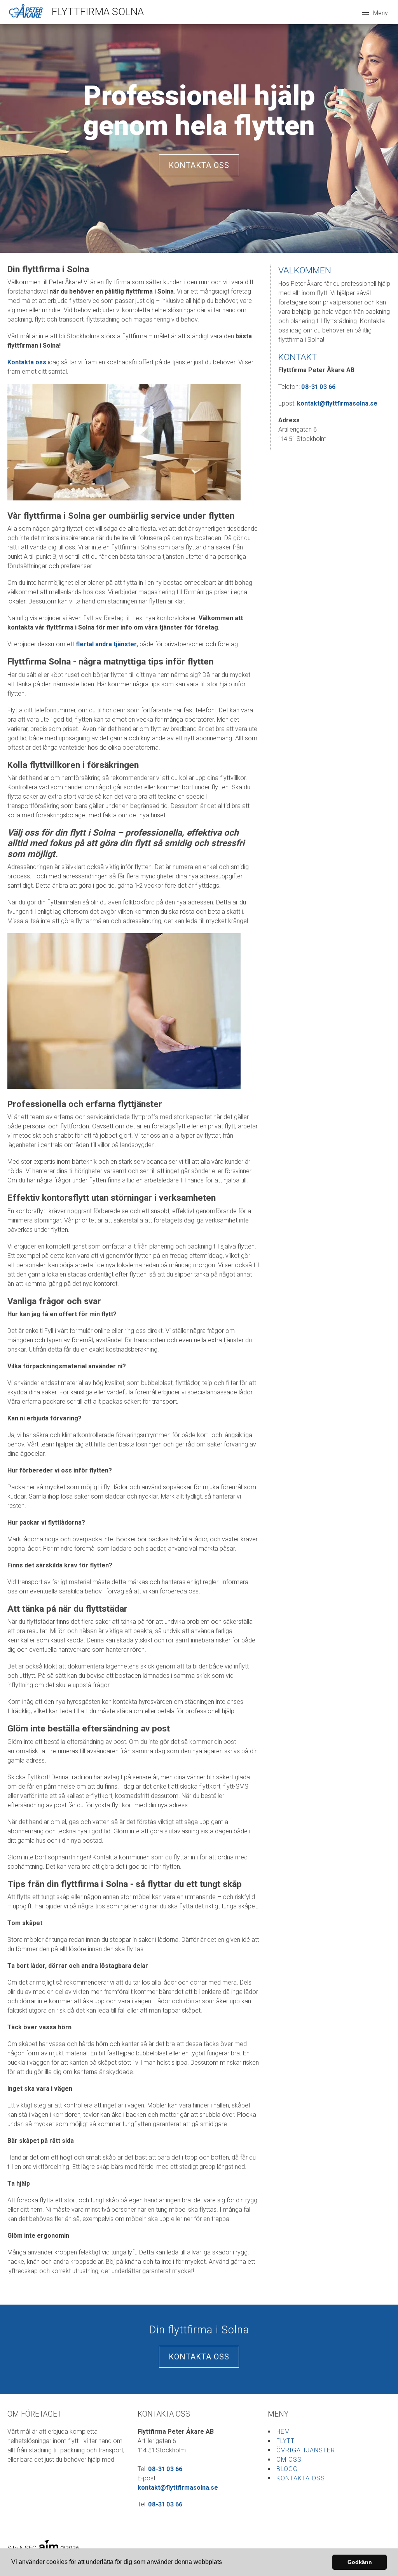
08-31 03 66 (318, 387)
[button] (225, 2563)
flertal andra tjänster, (108, 644)
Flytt (285, 2441)
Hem (283, 2432)
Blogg (287, 2469)
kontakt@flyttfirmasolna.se (337, 403)
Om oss (289, 2460)
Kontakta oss (199, 165)
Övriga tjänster (306, 2450)
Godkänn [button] (360, 2562)
